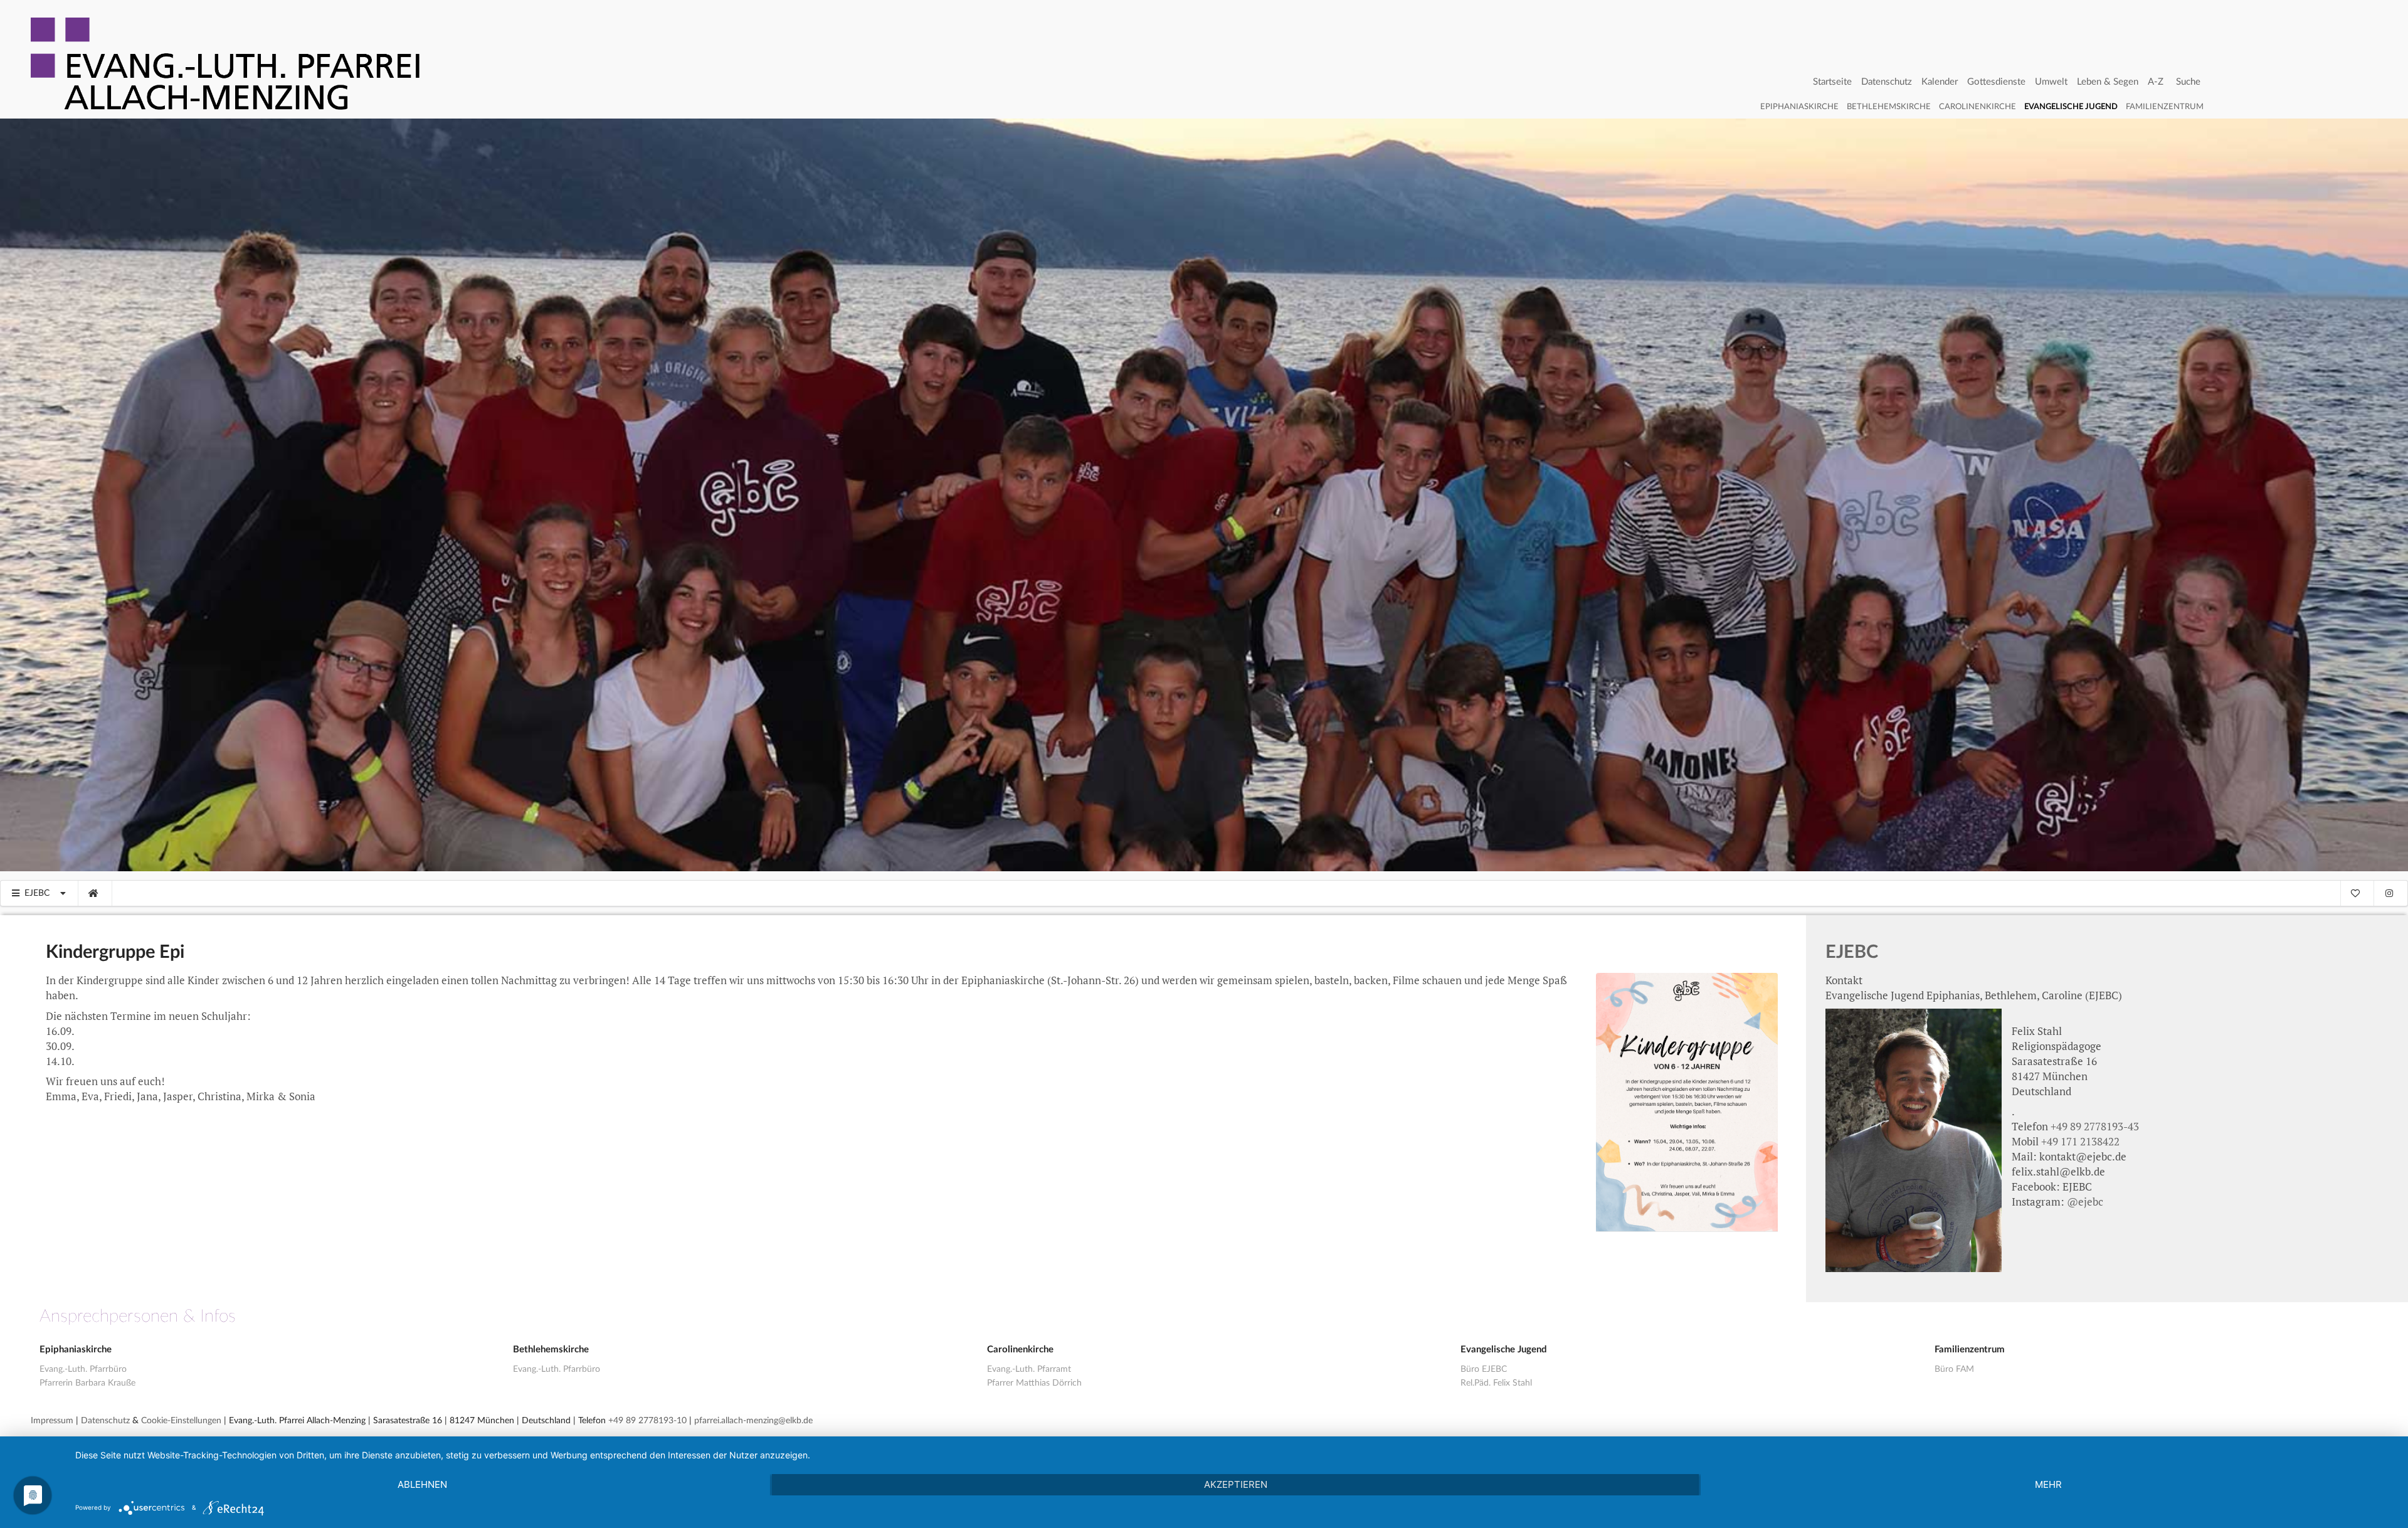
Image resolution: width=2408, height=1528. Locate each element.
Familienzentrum (2165, 107)
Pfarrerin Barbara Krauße (87, 1383)
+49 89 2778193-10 (647, 1421)
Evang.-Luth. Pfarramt (1029, 1369)
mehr (2048, 1484)
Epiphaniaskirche (1799, 107)
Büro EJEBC (1484, 1369)
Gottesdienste (1996, 82)
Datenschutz (1887, 82)
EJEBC (1852, 952)
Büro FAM (1954, 1369)
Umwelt (2051, 82)
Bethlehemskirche (1889, 107)
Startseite (1832, 82)
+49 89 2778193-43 (2095, 1127)
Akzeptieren (1236, 1484)
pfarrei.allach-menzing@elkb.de (753, 1421)
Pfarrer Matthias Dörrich (1034, 1383)
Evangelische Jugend (2071, 107)
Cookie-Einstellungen (181, 1421)
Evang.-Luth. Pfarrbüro (83, 1369)
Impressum (52, 1421)
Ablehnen (422, 1484)
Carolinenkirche (1978, 107)
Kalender (1940, 82)
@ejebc (2085, 1202)
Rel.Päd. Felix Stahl (1496, 1383)
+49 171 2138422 (2080, 1142)
